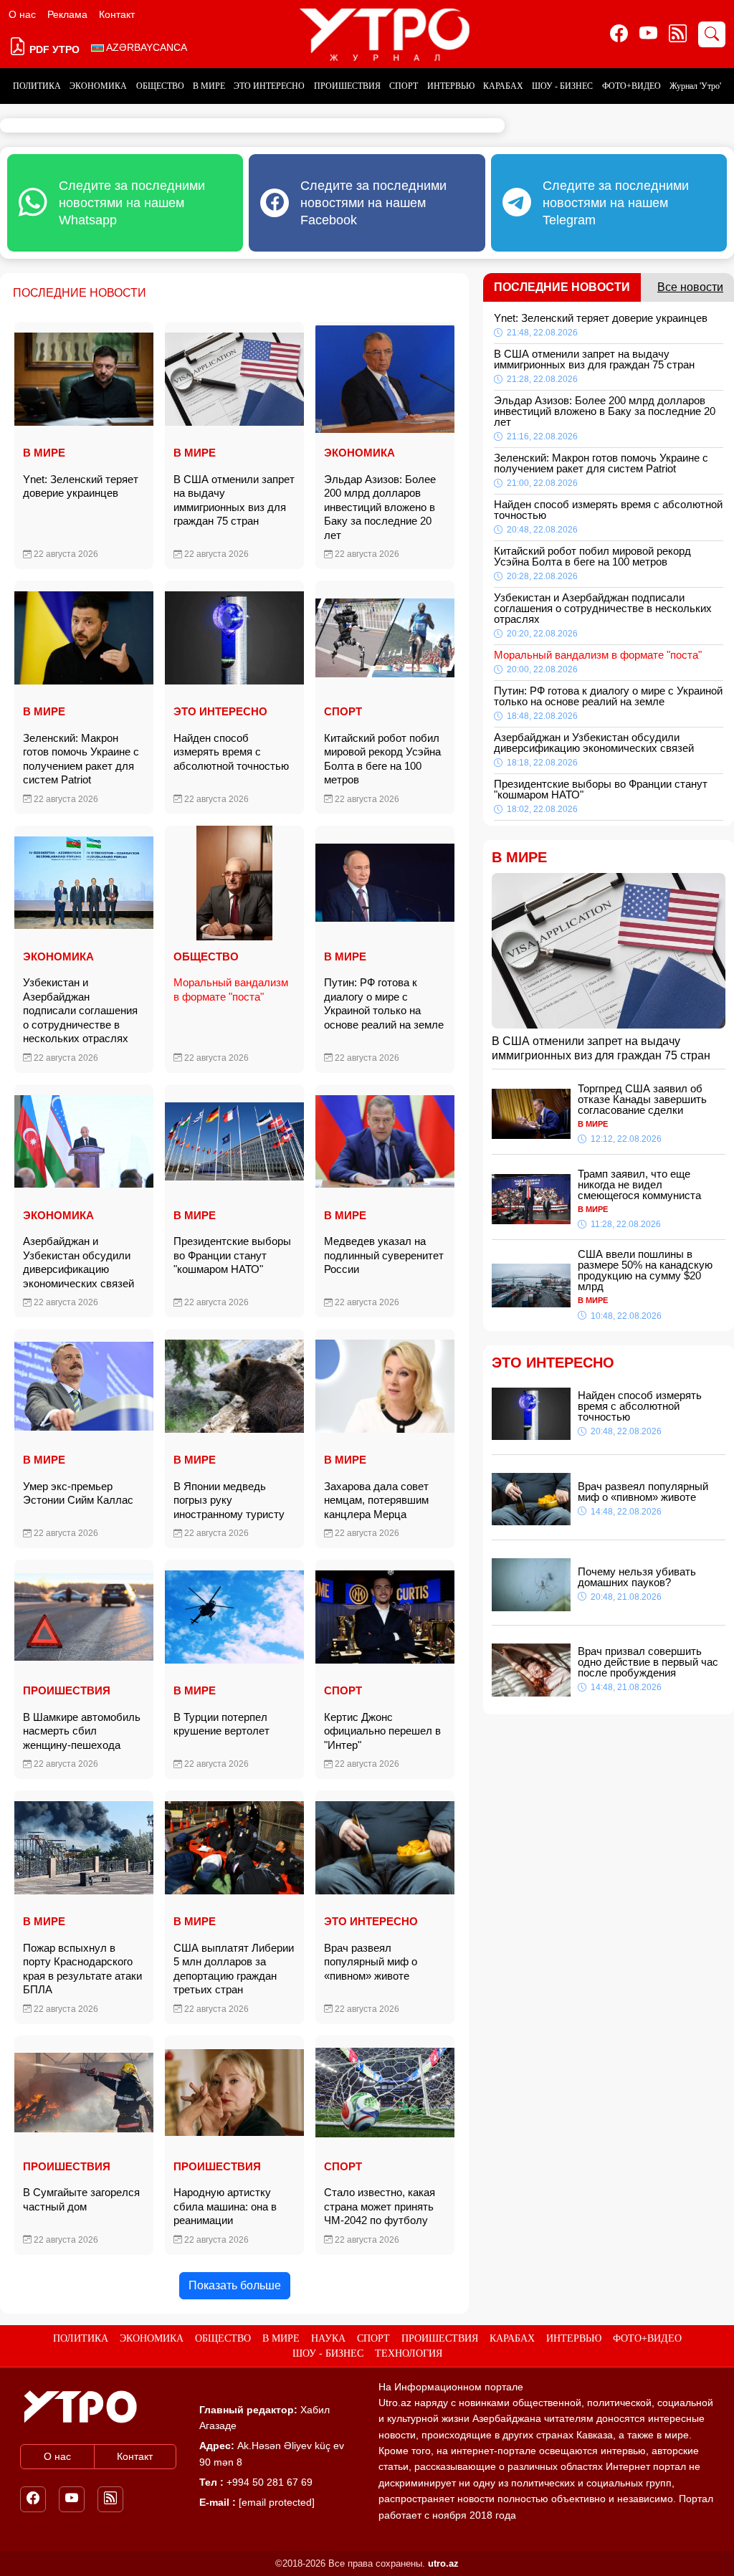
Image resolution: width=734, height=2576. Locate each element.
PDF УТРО (53, 49)
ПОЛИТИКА (37, 86)
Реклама (67, 14)
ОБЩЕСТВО (160, 86)
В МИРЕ (209, 86)
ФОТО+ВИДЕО (631, 86)
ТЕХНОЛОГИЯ (409, 2353)
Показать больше (235, 2285)
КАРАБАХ (503, 86)
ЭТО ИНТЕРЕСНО (269, 86)
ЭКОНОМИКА (98, 86)
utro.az (443, 2563)
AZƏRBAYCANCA (146, 47)
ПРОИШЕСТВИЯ (347, 86)
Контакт (117, 14)
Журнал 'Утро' (695, 86)
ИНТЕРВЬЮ (451, 86)
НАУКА (328, 2338)
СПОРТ (404, 86)
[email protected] (277, 2502)
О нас (22, 14)
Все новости (690, 287)
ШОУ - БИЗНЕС (562, 86)
